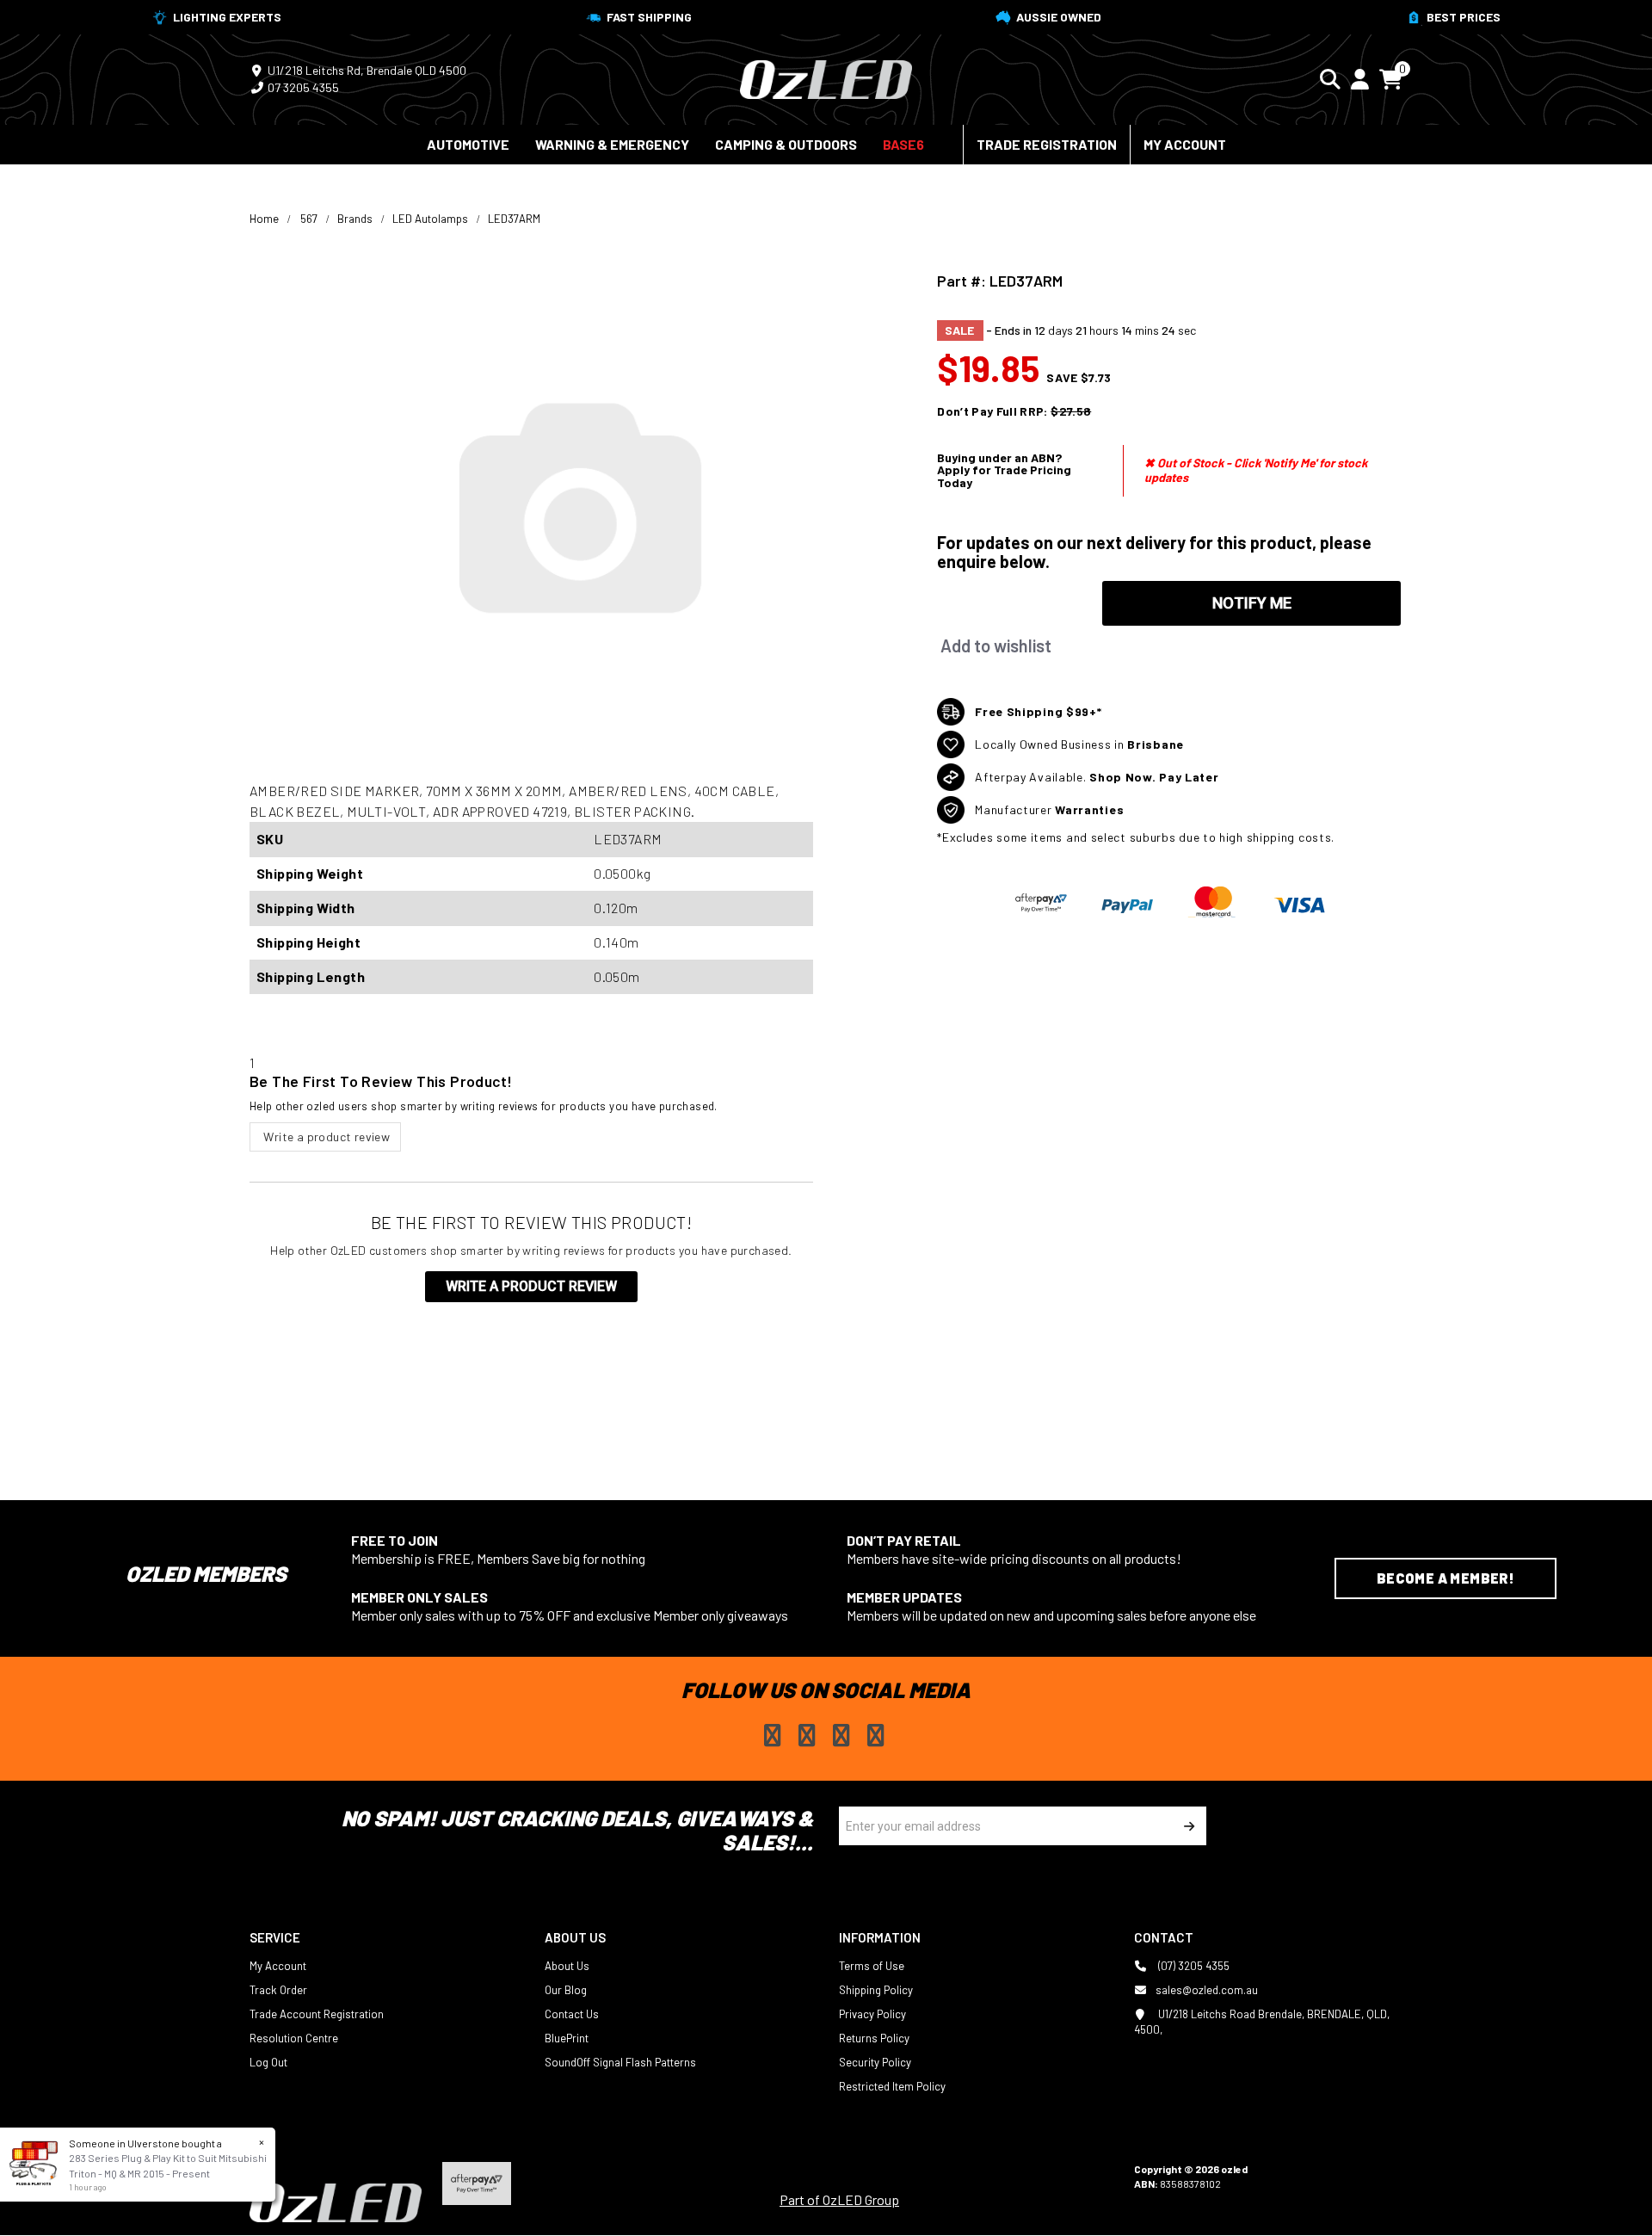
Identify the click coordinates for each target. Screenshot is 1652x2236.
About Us (567, 1966)
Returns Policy (874, 2038)
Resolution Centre (294, 2038)
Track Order (278, 1990)
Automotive (468, 144)
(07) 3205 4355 (1193, 1966)
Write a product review (325, 1137)
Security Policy (875, 2062)
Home (264, 219)
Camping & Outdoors (786, 144)
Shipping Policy (876, 1990)
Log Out (268, 2062)
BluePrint (567, 2038)
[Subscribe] (1187, 1826)
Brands (355, 219)
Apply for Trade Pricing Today (1004, 476)
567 (309, 219)
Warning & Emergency (612, 144)
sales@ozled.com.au (1207, 1990)
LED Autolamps (430, 219)
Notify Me (1252, 603)
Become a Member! (1445, 1578)
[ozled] (826, 77)
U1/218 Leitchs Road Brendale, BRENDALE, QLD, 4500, (1262, 2022)
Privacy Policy (872, 2014)
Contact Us (572, 2014)
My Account (1185, 144)
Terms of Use (872, 1966)
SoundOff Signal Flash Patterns (620, 2062)
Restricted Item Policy (892, 2086)
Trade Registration (1047, 144)
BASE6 (903, 144)
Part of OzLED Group (839, 2199)
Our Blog (566, 1990)
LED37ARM (514, 219)
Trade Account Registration (317, 2014)
